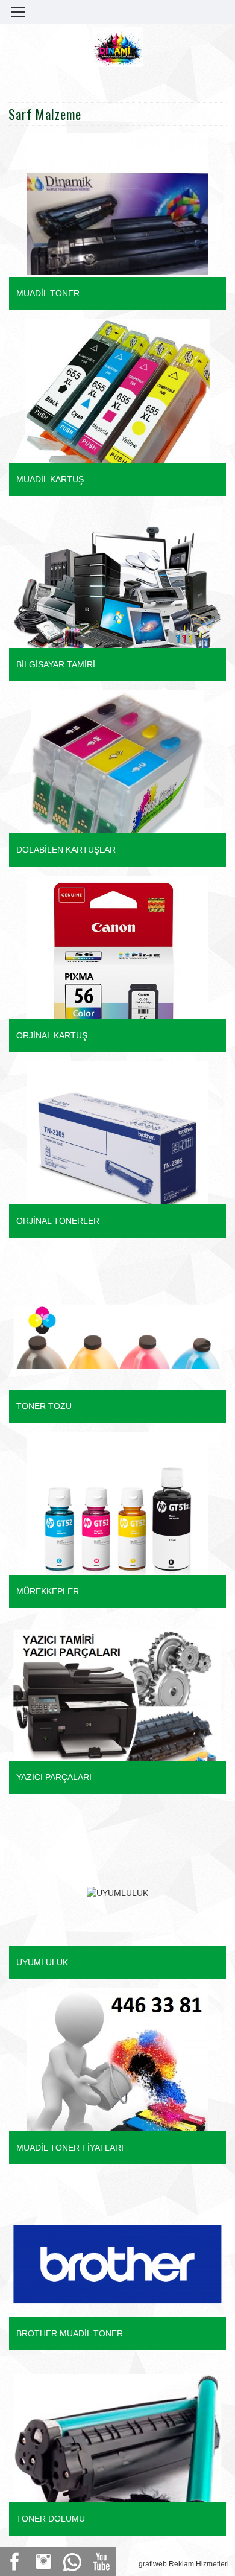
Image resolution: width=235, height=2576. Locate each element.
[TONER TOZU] (113, 1277)
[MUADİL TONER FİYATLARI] (99, 2078)
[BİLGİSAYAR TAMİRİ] (113, 577)
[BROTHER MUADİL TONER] (113, 2212)
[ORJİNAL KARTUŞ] (99, 965)
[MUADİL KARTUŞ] (101, 409)
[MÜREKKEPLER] (99, 1521)
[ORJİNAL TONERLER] (99, 1151)
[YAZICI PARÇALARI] (113, 1694)
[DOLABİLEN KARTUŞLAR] (96, 780)
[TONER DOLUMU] (113, 2433)
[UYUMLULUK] (40, 1808)
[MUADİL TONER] (99, 223)
